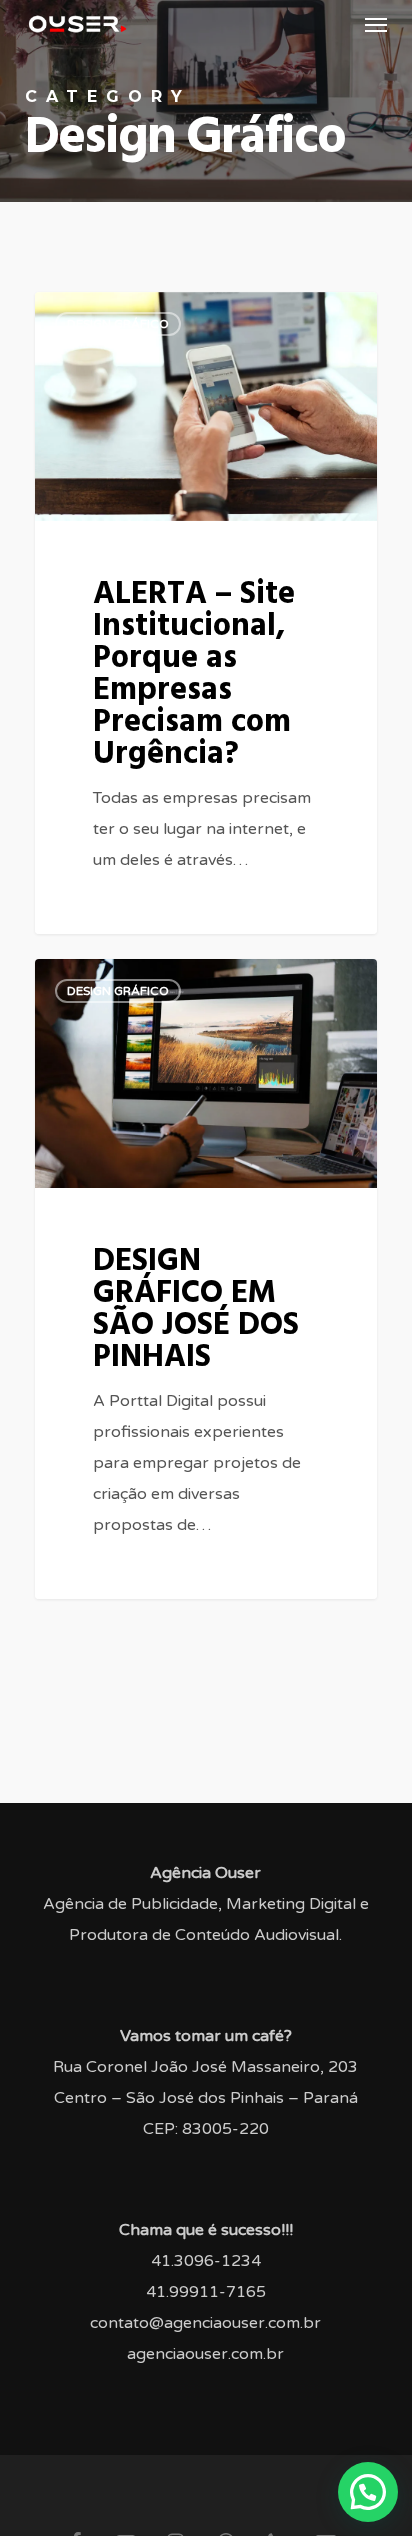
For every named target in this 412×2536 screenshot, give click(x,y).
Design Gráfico (118, 324)
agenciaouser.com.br (205, 2354)
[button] (376, 24)
